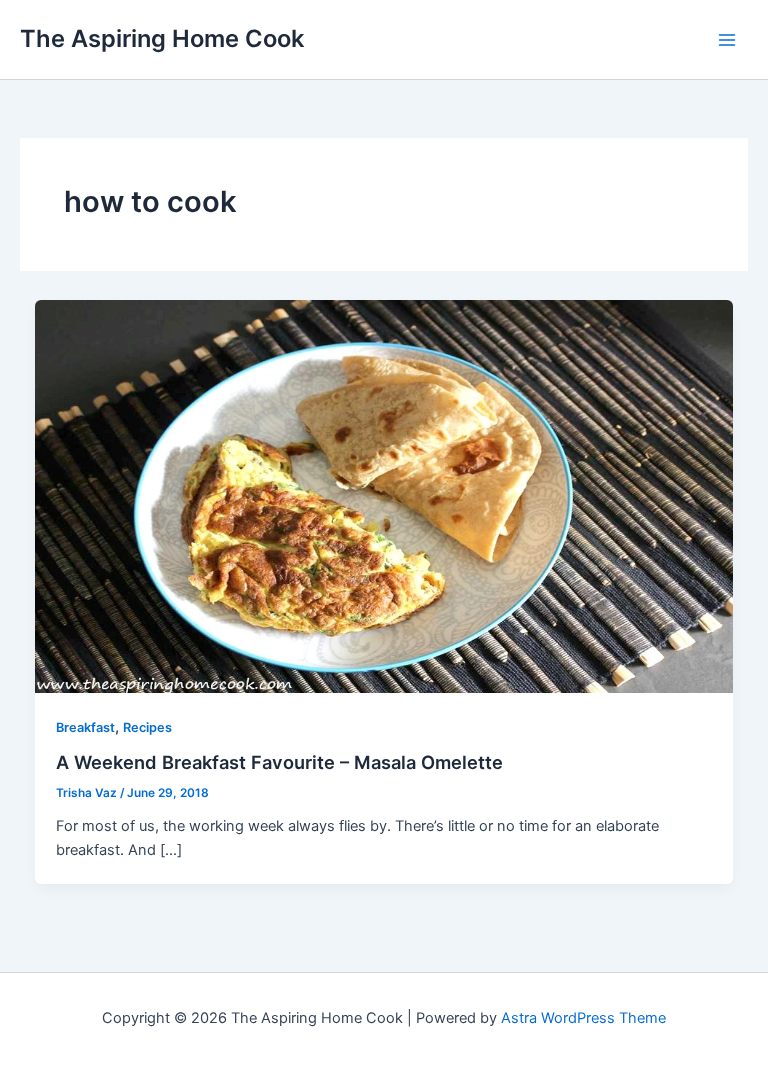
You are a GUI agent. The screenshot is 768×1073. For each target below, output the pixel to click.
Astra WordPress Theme (583, 1018)
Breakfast (85, 727)
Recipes (147, 727)
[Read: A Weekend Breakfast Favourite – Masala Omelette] (384, 495)
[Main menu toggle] (727, 40)
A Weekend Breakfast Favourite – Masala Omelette (279, 762)
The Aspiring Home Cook (162, 38)
